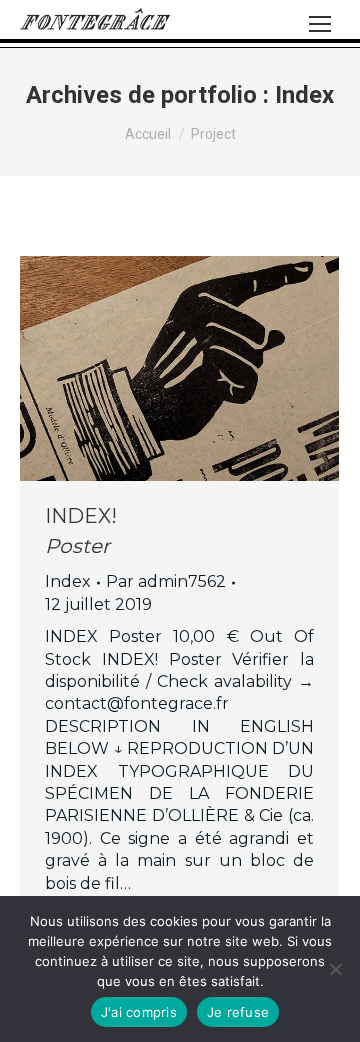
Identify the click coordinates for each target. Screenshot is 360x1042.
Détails (207, 369)
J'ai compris (139, 1012)
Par (166, 581)
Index (68, 581)
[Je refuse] (335, 969)
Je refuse (238, 1012)
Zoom (153, 369)
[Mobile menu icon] (320, 24)
